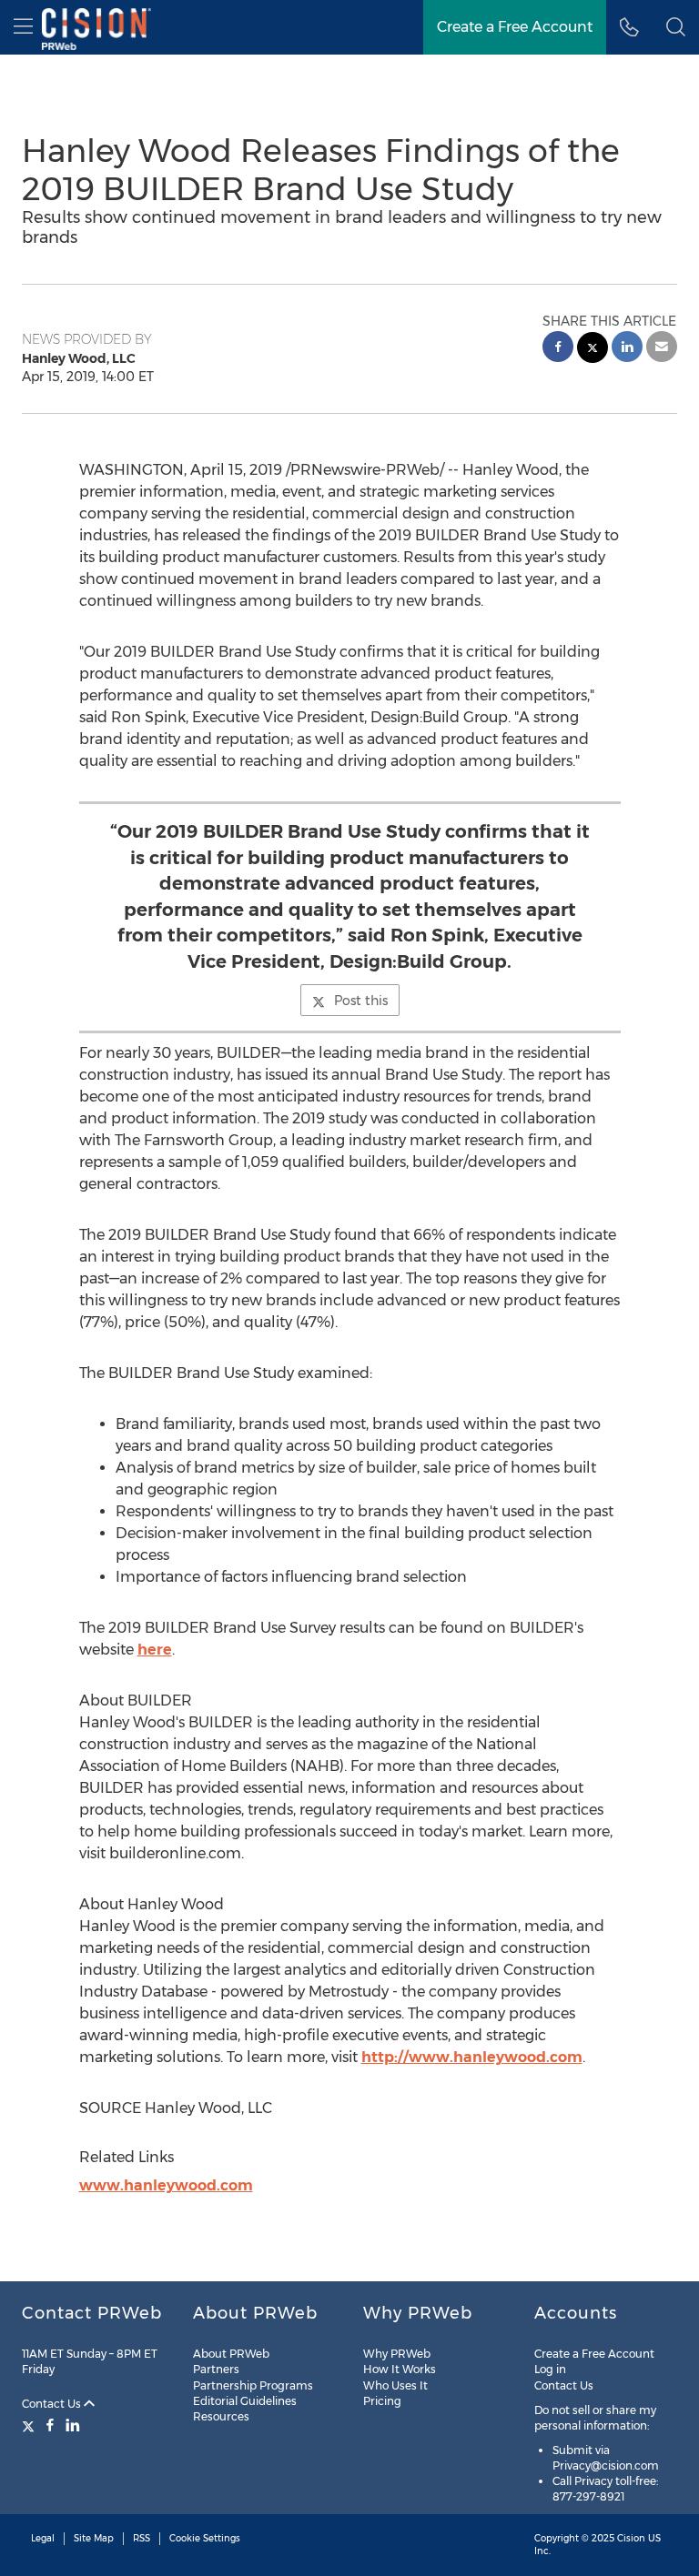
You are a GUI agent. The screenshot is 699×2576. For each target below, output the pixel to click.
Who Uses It (395, 2385)
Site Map (94, 2538)
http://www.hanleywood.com (472, 2057)
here (155, 1650)
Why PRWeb (397, 2354)
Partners (216, 2369)
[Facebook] (50, 2425)
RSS (142, 2538)
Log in (550, 2369)
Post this (361, 1001)
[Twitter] (30, 2425)
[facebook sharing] (558, 349)
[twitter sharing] (593, 350)
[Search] (676, 27)
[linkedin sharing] (627, 349)
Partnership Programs (253, 2385)
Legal (43, 2538)
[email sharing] (662, 349)
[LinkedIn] (73, 2425)
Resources (221, 2416)
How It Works (400, 2369)
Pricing (382, 2401)
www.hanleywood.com (166, 2185)
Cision (631, 2538)
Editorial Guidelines (245, 2401)
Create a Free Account (515, 27)
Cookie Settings (205, 2538)
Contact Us (53, 2404)
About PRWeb (231, 2354)
